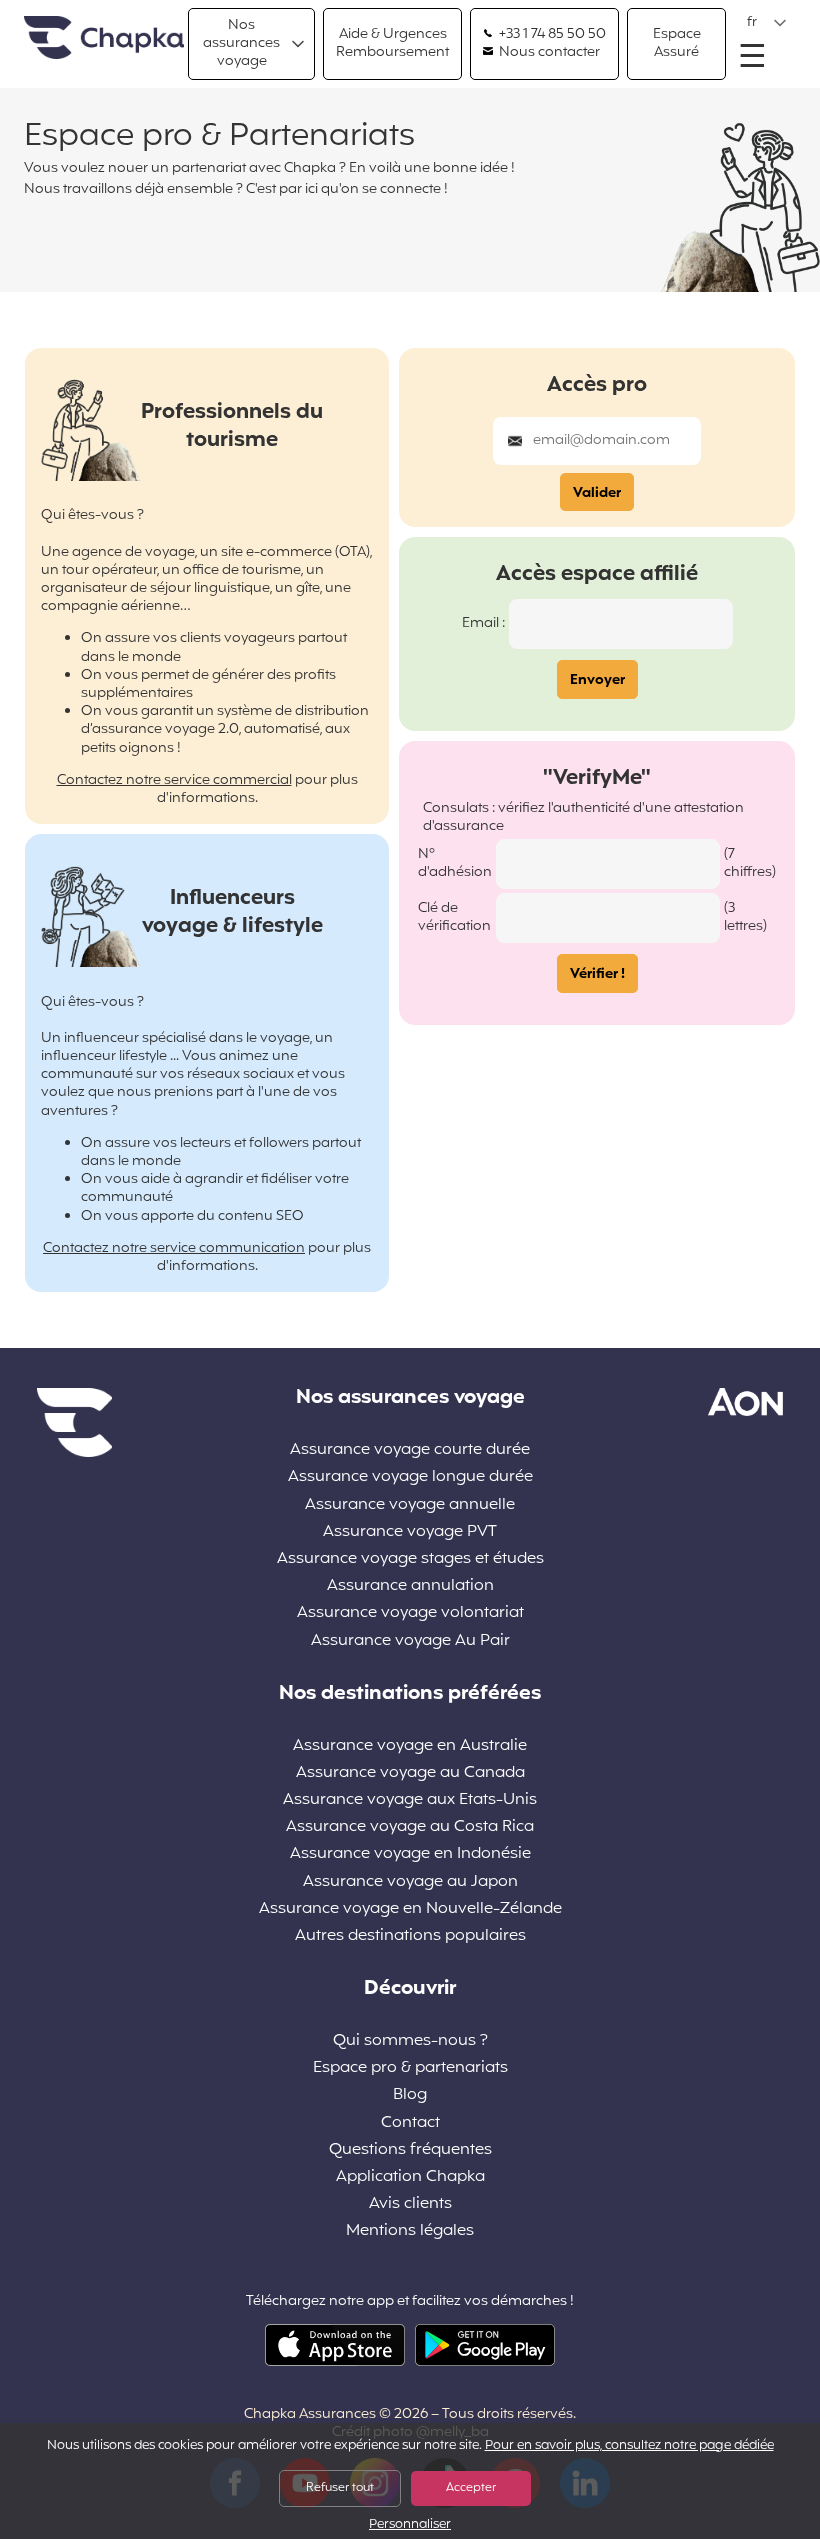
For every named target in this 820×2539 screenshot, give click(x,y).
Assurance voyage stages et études (410, 1559)
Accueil (104, 38)
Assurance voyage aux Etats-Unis (410, 1800)
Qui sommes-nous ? (410, 2041)
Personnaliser (410, 2525)
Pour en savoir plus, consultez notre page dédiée (629, 2446)
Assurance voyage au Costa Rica (410, 1827)
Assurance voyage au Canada (410, 1773)
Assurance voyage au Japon (410, 1882)
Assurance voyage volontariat (410, 1613)
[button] (767, 23)
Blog (410, 2095)
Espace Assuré (677, 43)
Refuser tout (340, 2488)
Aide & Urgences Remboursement (392, 43)
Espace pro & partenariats (410, 2068)
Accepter (471, 2488)
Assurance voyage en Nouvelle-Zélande (410, 1909)
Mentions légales (410, 2231)
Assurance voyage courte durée (410, 1450)
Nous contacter (548, 53)
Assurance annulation (410, 1586)
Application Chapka (410, 2177)
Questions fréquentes (410, 2150)
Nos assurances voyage (241, 43)
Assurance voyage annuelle (410, 1505)
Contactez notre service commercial (174, 780)
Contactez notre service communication (174, 1248)
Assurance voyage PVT (410, 1532)
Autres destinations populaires (410, 1936)
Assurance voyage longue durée (410, 1477)
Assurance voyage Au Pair (410, 1641)
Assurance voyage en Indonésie (410, 1854)
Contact (410, 2123)
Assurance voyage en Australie (410, 1746)
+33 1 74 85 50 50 (551, 35)
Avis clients (410, 2204)
